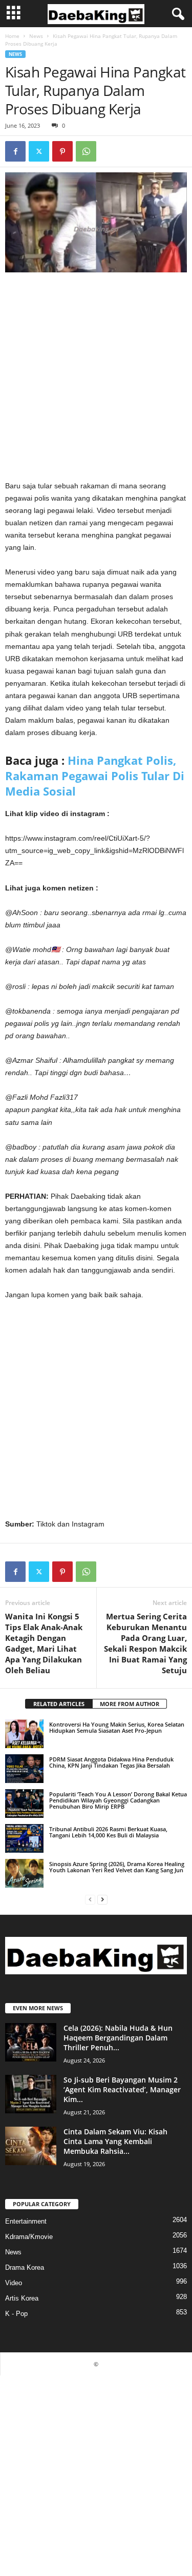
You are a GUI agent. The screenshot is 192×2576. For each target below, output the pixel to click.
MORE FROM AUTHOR (130, 1704)
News (36, 36)
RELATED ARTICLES (59, 1704)
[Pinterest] (62, 151)
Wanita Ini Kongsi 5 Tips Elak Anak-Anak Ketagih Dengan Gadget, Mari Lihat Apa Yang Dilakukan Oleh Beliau (44, 1643)
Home (12, 36)
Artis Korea (22, 2298)
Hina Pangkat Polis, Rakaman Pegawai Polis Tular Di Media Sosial (95, 776)
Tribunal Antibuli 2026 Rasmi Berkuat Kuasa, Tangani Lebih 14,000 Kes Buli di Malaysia (108, 1832)
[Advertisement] (96, 379)
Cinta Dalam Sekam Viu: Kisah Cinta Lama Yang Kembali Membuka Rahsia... (115, 2141)
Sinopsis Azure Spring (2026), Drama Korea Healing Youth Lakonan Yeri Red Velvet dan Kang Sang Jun (117, 1867)
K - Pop (16, 2314)
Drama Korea (25, 2267)
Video (14, 2283)
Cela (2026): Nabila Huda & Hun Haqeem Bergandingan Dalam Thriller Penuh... (118, 2038)
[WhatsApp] (86, 151)
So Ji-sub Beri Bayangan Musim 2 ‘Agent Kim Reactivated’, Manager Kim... (122, 2089)
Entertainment (26, 2221)
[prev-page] (90, 1899)
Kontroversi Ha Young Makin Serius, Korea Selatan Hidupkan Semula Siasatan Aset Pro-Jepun (117, 1727)
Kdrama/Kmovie (29, 2237)
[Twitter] (39, 151)
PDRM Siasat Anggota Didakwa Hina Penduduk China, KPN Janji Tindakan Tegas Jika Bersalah (111, 1762)
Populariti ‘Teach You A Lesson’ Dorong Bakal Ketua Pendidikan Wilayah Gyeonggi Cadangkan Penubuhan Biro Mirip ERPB (118, 1800)
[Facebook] (15, 151)
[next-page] (102, 1899)
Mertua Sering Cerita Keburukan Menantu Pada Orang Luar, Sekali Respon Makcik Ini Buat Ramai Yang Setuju (145, 1643)
